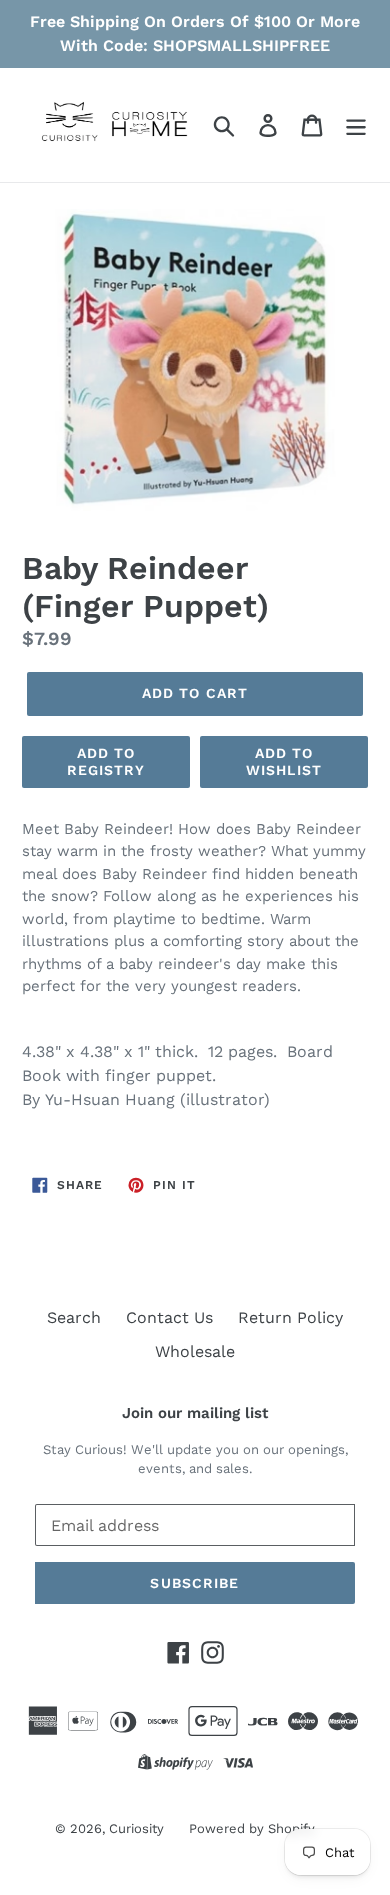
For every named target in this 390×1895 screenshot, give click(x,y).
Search (74, 1317)
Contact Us (169, 1317)
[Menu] (356, 125)
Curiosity (136, 1828)
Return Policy (290, 1317)
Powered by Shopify (252, 1828)
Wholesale (195, 1351)
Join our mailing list (195, 1413)
